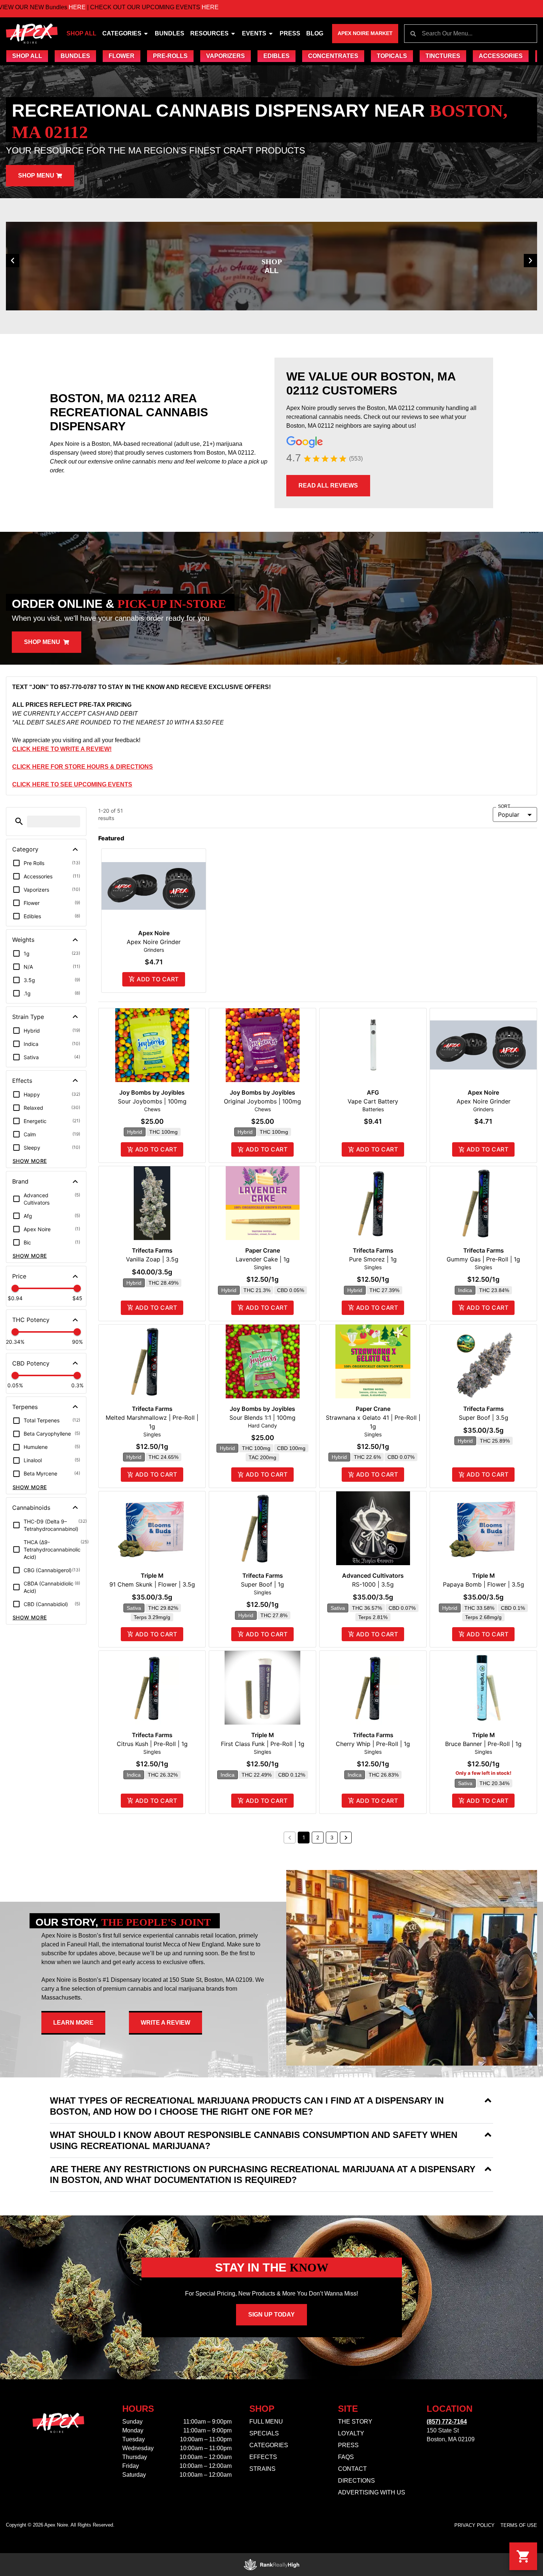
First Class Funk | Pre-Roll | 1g (263, 1744)
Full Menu (266, 2422)
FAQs (346, 2457)
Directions (356, 2481)
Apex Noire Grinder (154, 942)
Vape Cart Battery (373, 1101)
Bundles (170, 33)
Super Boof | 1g (262, 1584)
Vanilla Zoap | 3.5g (152, 1259)
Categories (122, 33)
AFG (373, 1092)
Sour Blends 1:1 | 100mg (262, 1418)
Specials (264, 2433)
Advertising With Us (372, 2492)
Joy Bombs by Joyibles (152, 1092)
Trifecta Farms (152, 1250)
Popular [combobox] (509, 815)
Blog (315, 33)
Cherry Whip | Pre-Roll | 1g (373, 1744)
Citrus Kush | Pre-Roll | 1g (152, 1744)
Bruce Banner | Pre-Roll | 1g (483, 1744)
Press (290, 33)
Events (254, 33)
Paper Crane (263, 1250)
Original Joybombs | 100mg (262, 1101)
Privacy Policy (474, 2525)
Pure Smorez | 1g (373, 1259)
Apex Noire (154, 933)
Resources (209, 33)
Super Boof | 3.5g (484, 1418)
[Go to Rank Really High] (271, 2565)
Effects (263, 2457)
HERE (117, 7)
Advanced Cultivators (373, 1575)
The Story (355, 2422)
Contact (352, 2469)
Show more (30, 1161)
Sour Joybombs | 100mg (152, 1101)
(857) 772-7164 (447, 2422)
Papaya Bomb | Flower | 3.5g (484, 1584)
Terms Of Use (519, 2525)
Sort (504, 807)
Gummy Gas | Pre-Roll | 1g (483, 1259)
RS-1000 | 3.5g (373, 1584)
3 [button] (332, 1837)
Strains (262, 2469)
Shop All (81, 33)
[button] (13, 261)
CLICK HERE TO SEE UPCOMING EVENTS (72, 784)
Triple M (152, 1575)
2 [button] (318, 1837)
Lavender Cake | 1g (263, 1259)
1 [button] (304, 1837)
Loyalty (351, 2433)
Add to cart (158, 979)
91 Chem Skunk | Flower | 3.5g (152, 1584)
